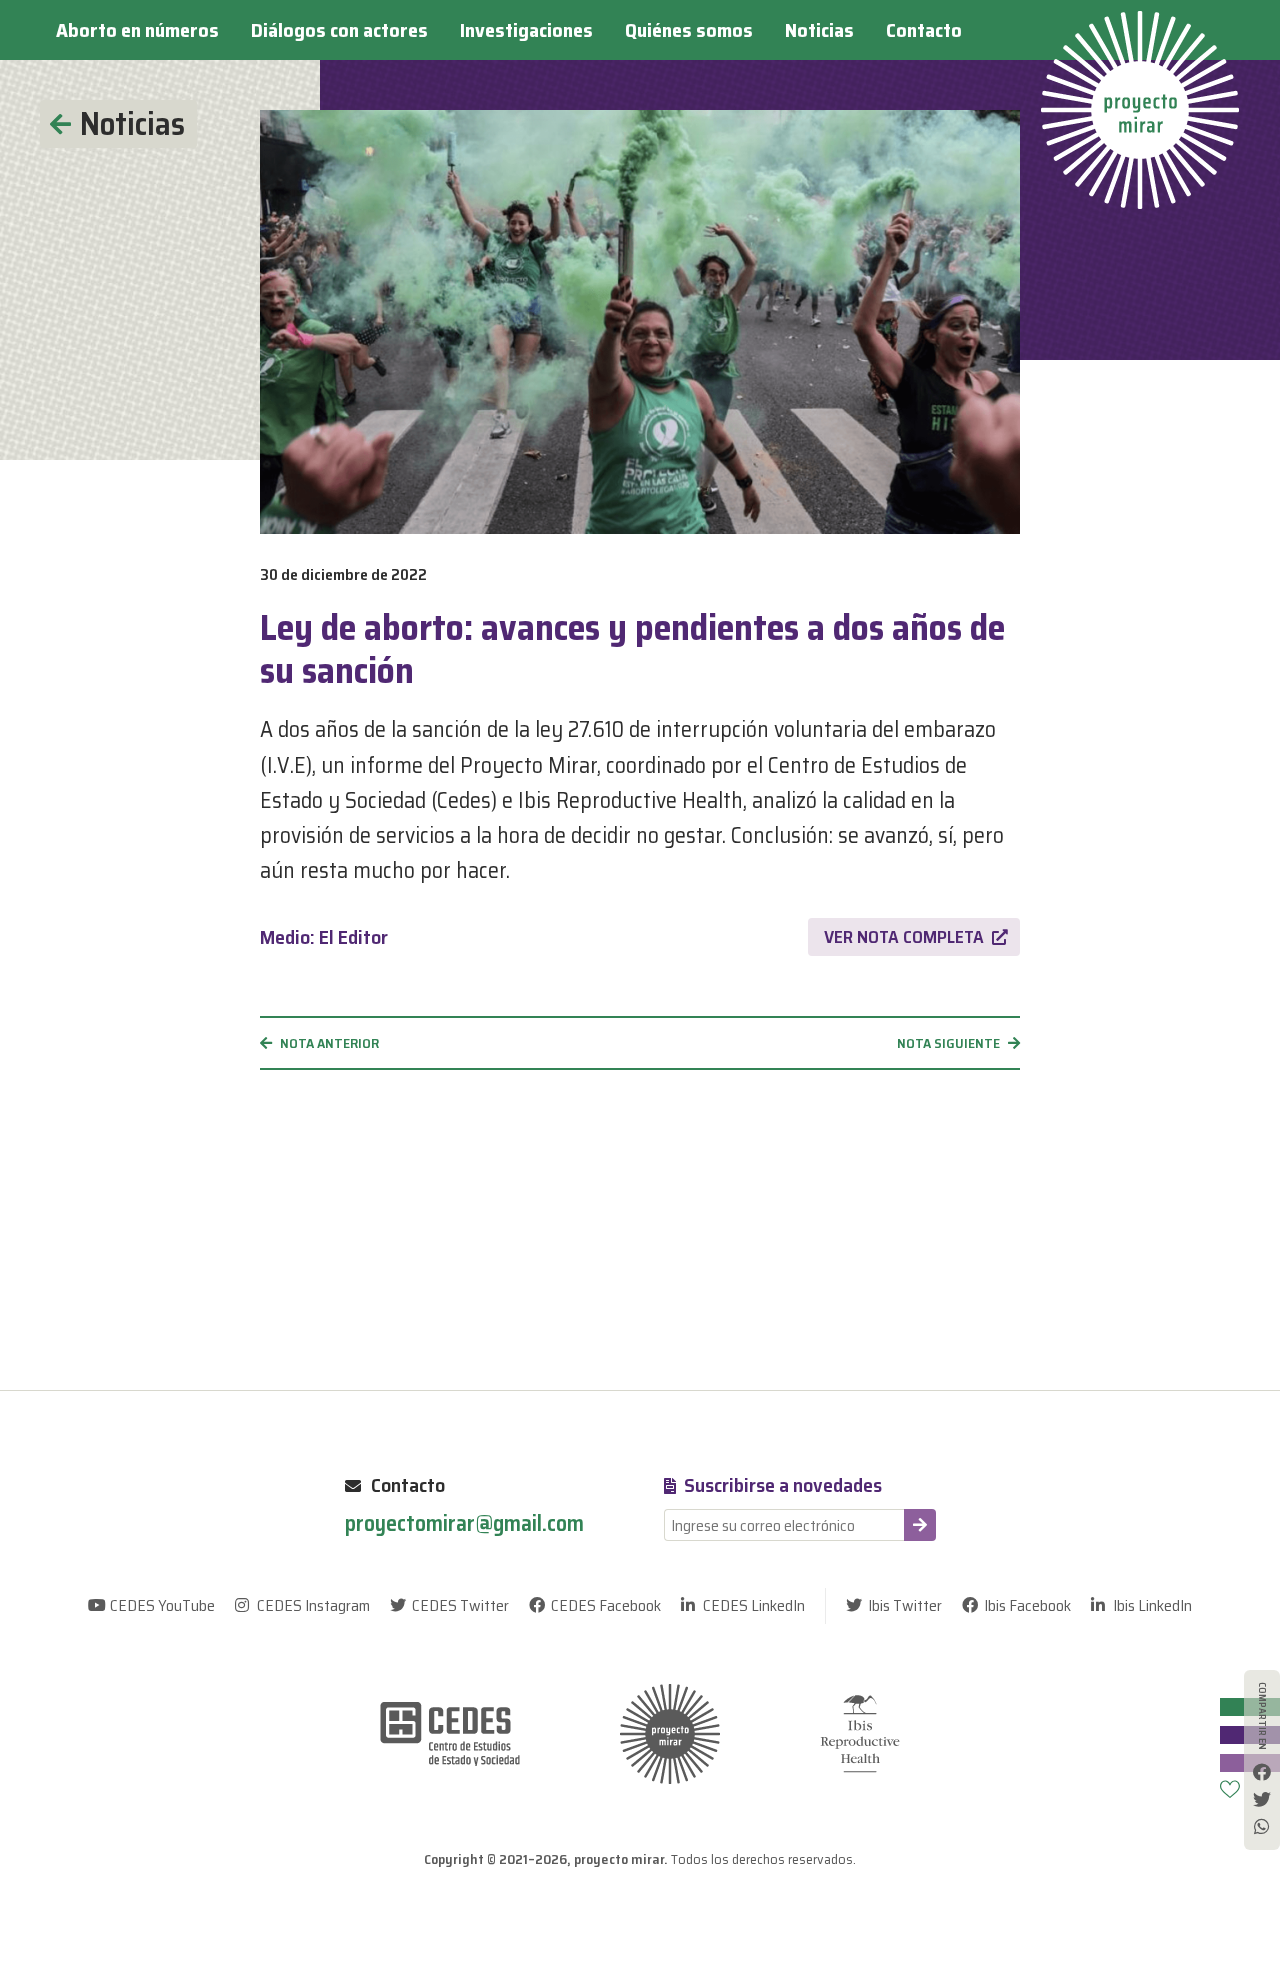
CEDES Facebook (606, 1605)
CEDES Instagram (313, 1605)
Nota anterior (329, 1043)
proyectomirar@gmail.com (464, 1524)
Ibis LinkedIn (1152, 1605)
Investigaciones (526, 30)
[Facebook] (1262, 1772)
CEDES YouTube (162, 1605)
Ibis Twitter (905, 1605)
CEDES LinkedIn (754, 1605)
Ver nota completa (904, 937)
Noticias (819, 30)
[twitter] (1262, 1799)
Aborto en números (137, 30)
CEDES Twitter (460, 1605)
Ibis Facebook (1027, 1605)
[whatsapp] (1262, 1826)
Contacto (924, 30)
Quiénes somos (689, 30)
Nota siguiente (948, 1043)
